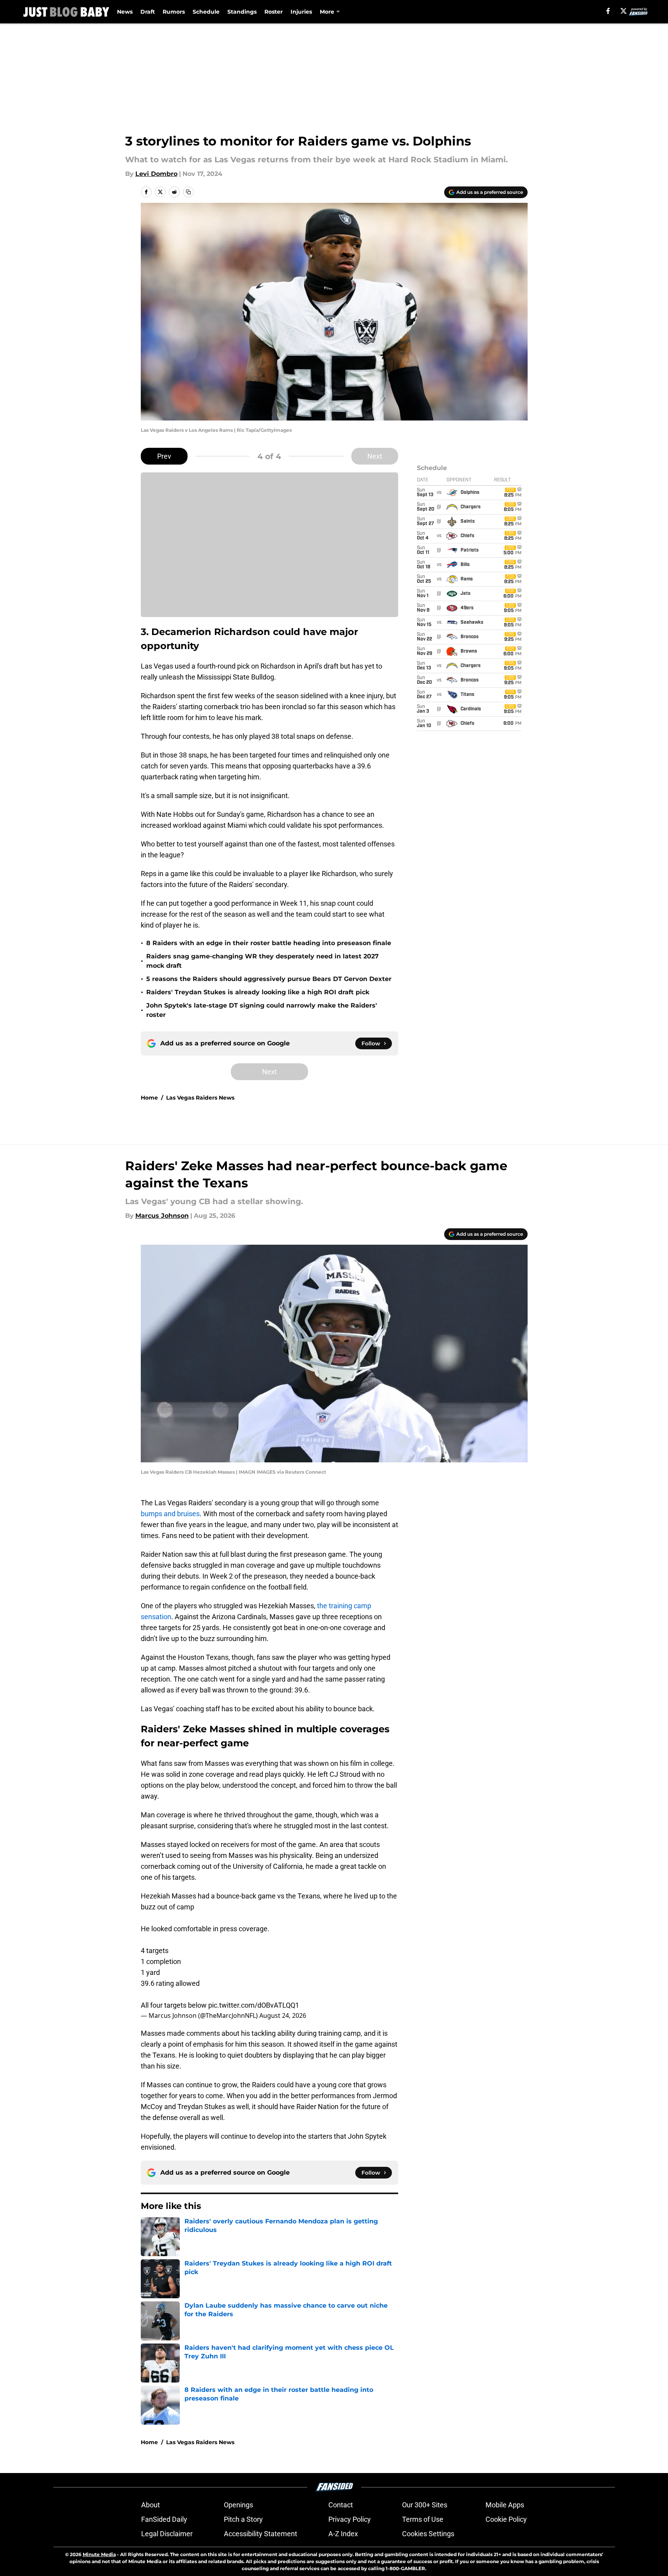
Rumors (174, 12)
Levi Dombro (156, 174)
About (151, 2505)
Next (375, 456)
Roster (274, 12)
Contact (341, 2505)
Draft (148, 12)
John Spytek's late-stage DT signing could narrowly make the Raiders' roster (262, 1010)
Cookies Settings (428, 2534)
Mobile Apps (505, 2505)
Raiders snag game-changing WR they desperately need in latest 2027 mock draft (262, 961)
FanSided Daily (164, 2519)
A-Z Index (343, 2534)
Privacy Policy (350, 2519)
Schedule (206, 12)
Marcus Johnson (162, 1216)
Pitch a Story (243, 2519)
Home (149, 1098)
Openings (238, 2505)
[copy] (188, 192)
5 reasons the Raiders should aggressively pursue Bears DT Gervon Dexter (269, 979)
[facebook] (608, 11)
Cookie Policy (506, 2519)
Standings (242, 12)
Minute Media (99, 2554)
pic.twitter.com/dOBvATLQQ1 (254, 2005)
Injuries (301, 12)
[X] (624, 11)
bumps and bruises (170, 1514)
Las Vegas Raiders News (200, 1098)
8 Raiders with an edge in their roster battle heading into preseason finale (269, 943)
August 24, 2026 (283, 2015)
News (125, 12)
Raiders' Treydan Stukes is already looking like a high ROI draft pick (258, 992)
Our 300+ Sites (425, 2505)
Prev (164, 456)
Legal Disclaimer (167, 2534)
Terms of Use (423, 2519)
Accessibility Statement (260, 2534)
